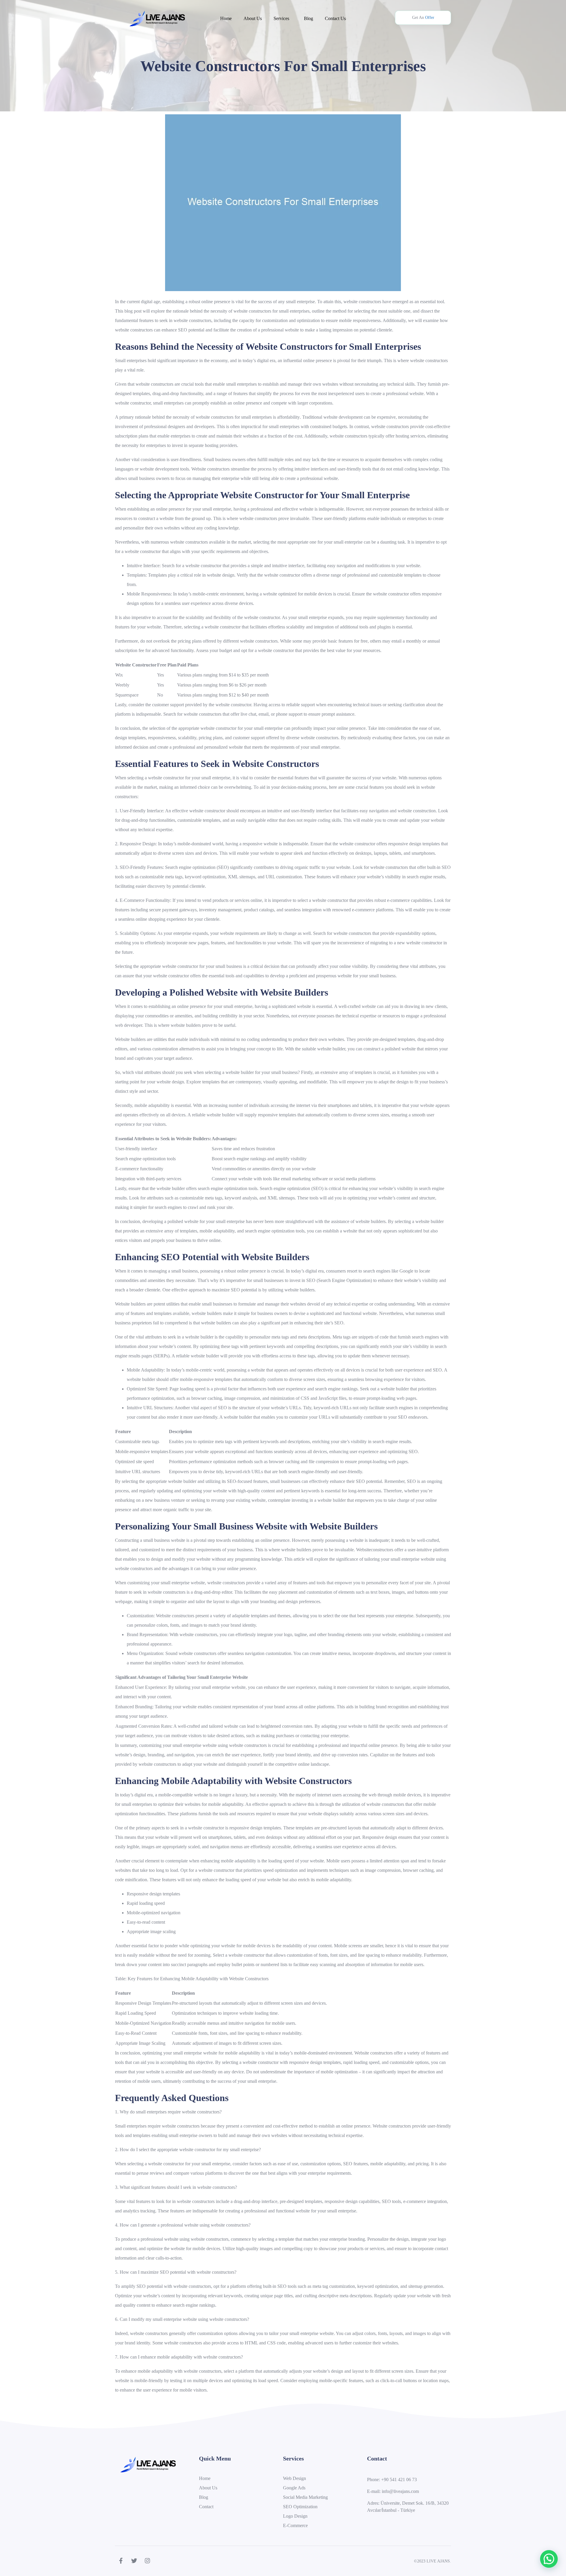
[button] (549, 2559)
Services (281, 18)
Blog (308, 18)
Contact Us (335, 18)
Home (226, 18)
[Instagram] (147, 2561)
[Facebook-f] (121, 2561)
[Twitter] (134, 2561)
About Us (253, 18)
